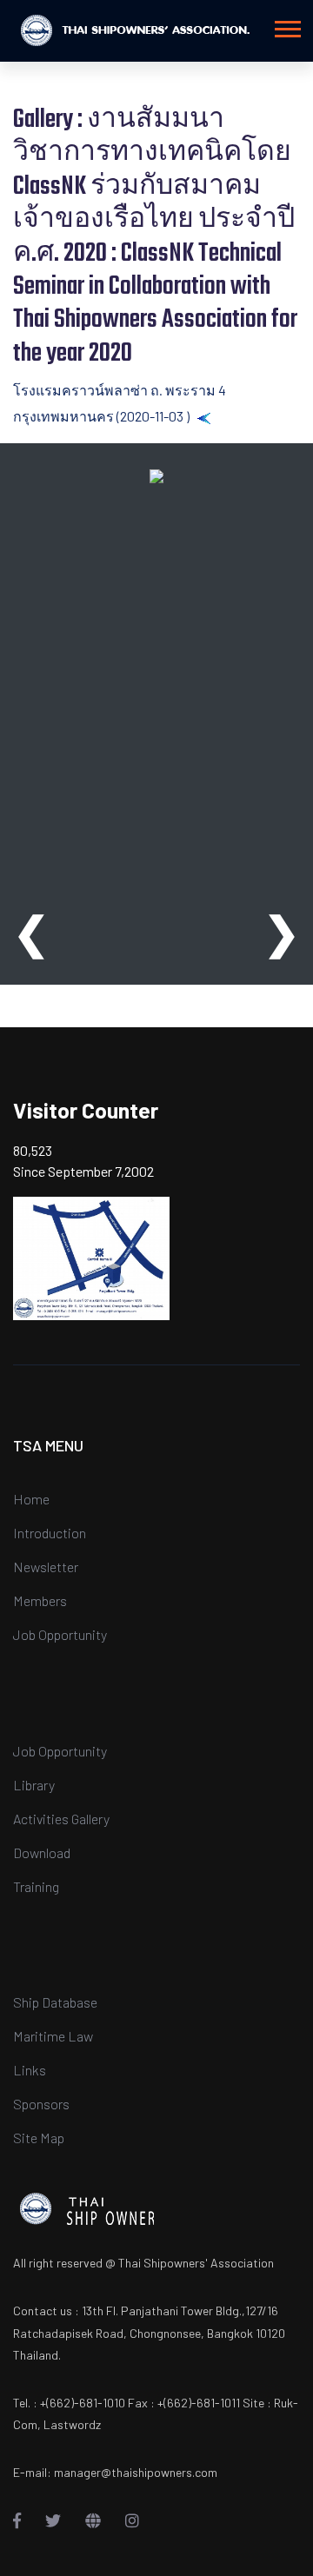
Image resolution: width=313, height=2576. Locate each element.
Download (42, 1852)
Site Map (39, 2138)
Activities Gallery (61, 1819)
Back (226, 416)
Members (40, 1600)
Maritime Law (53, 2036)
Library (34, 1785)
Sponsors (41, 2104)
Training (36, 1886)
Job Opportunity (60, 1634)
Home (31, 1499)
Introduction (50, 1533)
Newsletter (46, 1567)
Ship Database (55, 2002)
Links (30, 2070)
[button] (286, 26)
